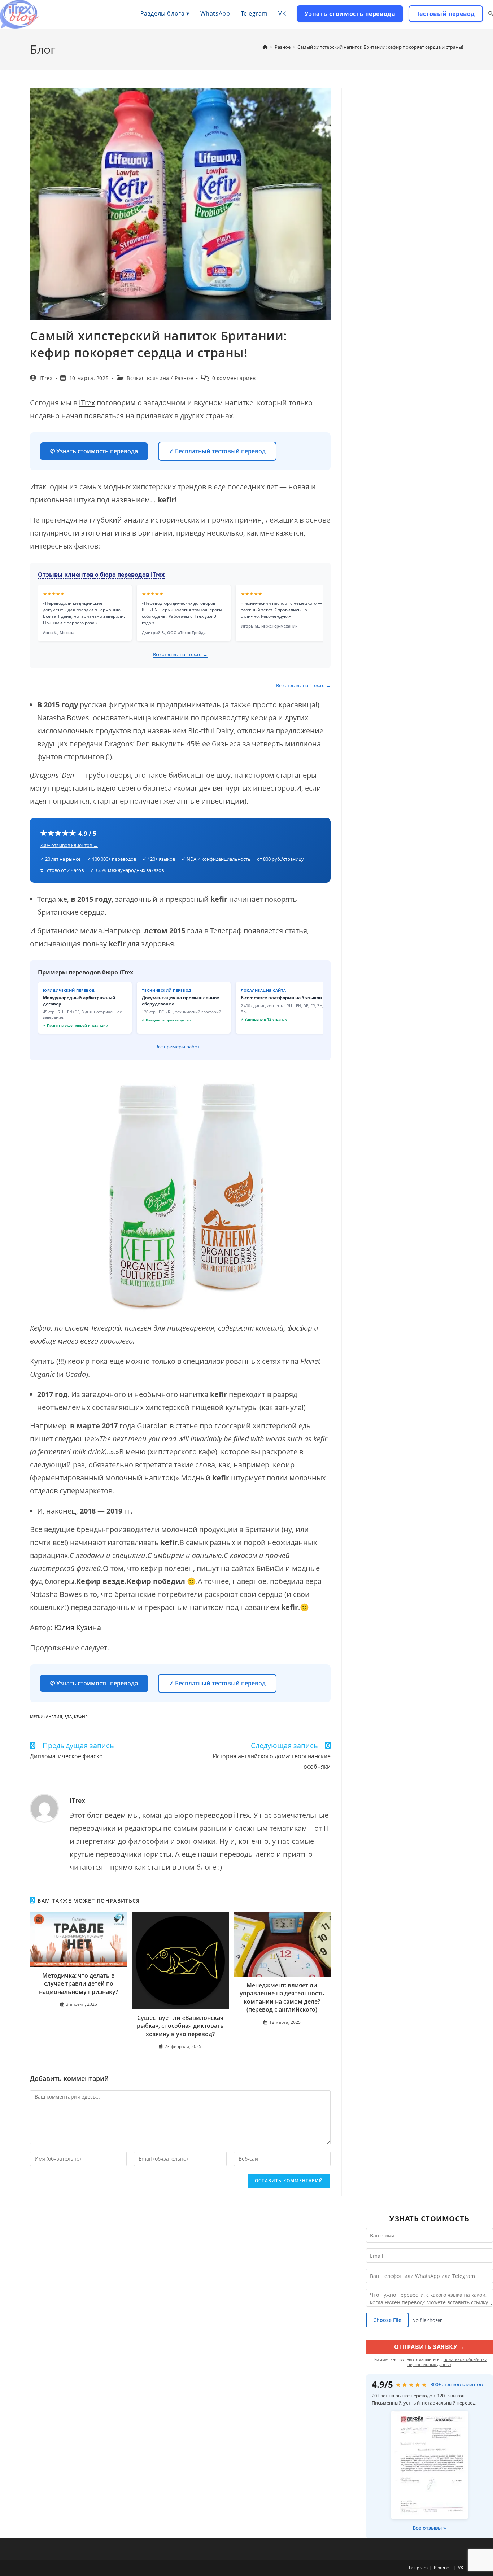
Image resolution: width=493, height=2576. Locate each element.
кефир (81, 1717)
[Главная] (265, 47)
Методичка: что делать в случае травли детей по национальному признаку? (78, 1984)
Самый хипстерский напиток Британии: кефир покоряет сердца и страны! (380, 47)
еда (68, 1717)
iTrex (46, 378)
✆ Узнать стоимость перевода (94, 451)
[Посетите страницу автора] (44, 1807)
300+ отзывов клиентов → (69, 845)
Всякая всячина (148, 378)
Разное (184, 378)
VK (461, 2568)
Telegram (418, 2568)
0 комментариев (234, 378)
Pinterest (443, 2568)
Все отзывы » (429, 2528)
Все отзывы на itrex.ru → (180, 654)
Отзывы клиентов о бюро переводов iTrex (101, 575)
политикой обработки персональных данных (447, 2362)
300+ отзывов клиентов (457, 2384)
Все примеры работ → (180, 1047)
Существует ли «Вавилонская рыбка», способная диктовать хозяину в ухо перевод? (180, 2026)
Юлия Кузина (78, 1627)
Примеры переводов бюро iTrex (86, 972)
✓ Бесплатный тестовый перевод (217, 451)
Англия (54, 1717)
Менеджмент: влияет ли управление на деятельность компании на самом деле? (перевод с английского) (282, 1997)
